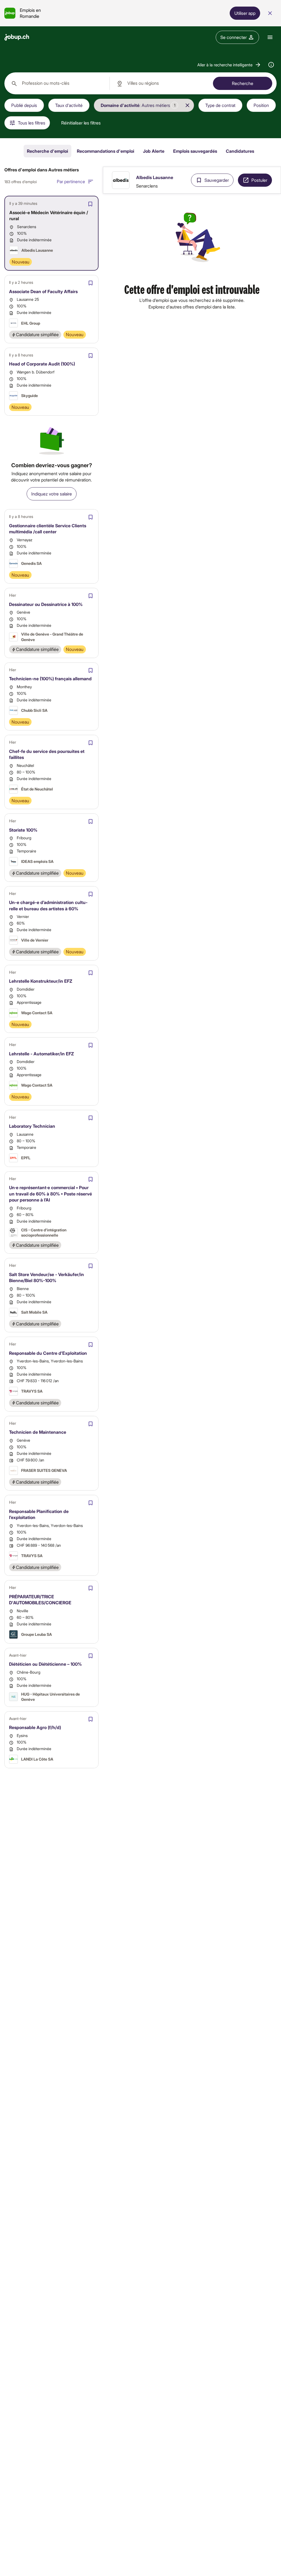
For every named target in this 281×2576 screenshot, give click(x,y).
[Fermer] (270, 13)
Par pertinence (71, 181)
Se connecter (234, 37)
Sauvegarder (217, 180)
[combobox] (57, 83)
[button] (229, 65)
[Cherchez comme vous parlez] (271, 65)
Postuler (259, 180)
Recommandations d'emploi (106, 151)
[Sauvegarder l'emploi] (90, 204)
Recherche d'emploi (47, 151)
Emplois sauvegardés (195, 151)
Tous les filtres (32, 123)
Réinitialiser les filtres (81, 123)
